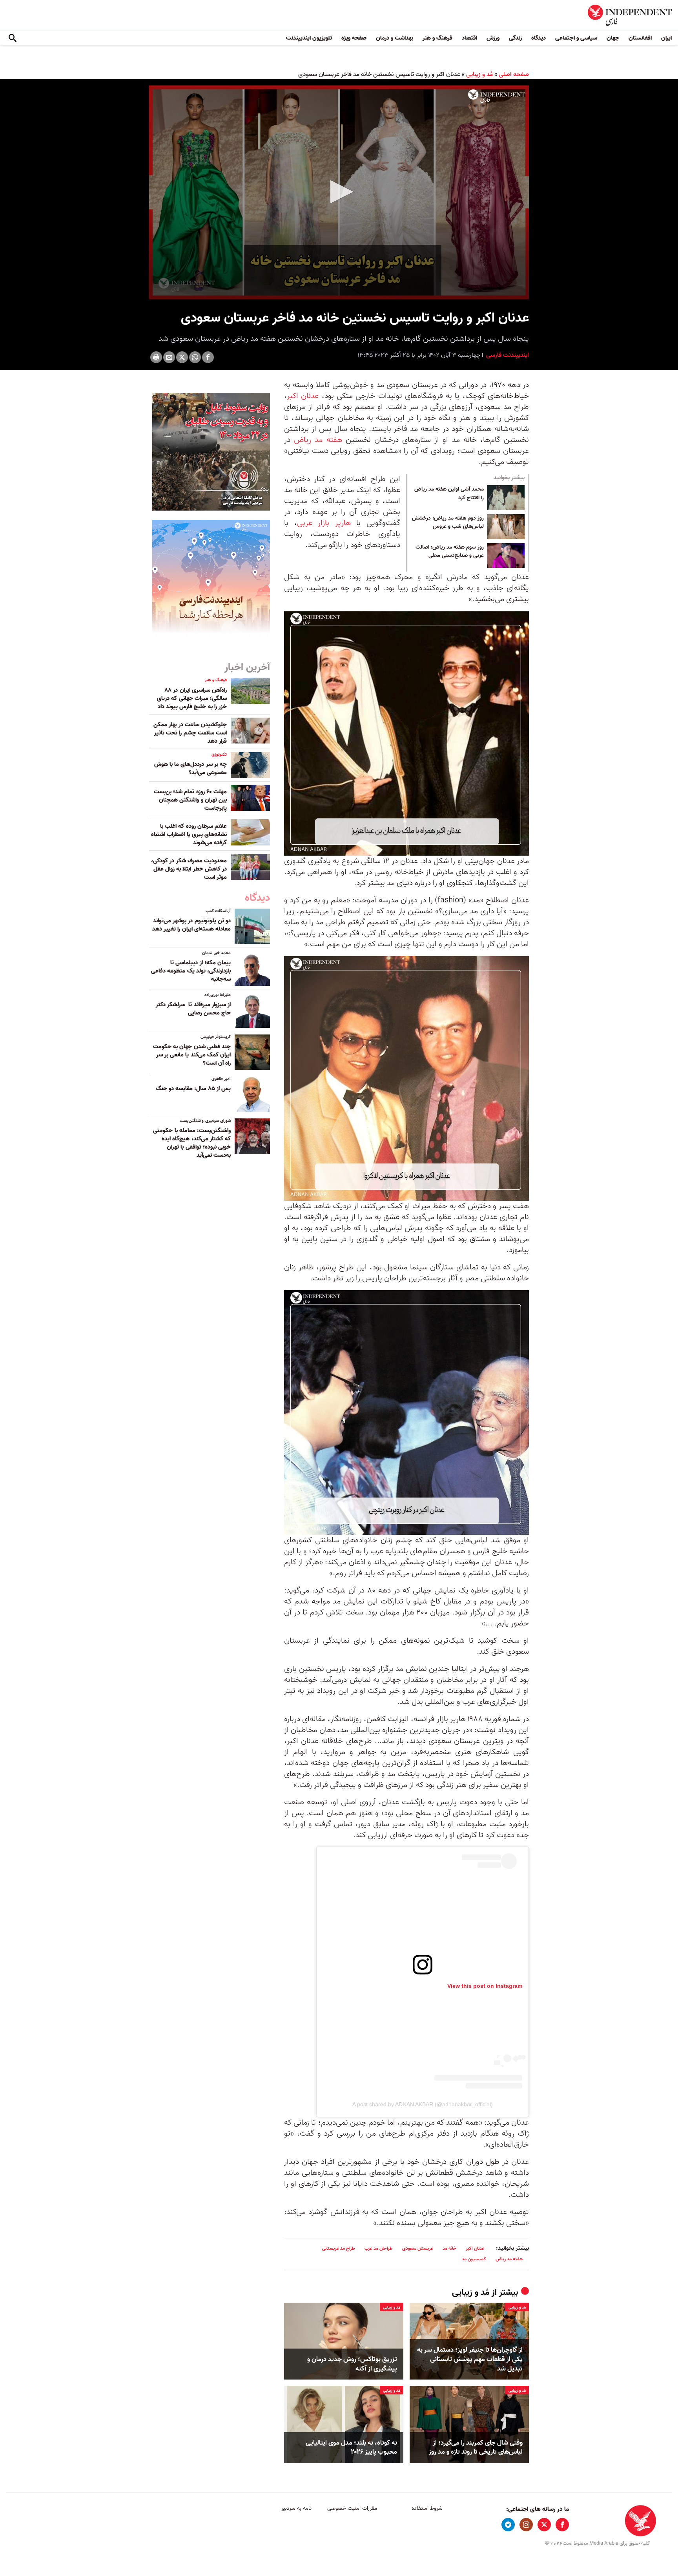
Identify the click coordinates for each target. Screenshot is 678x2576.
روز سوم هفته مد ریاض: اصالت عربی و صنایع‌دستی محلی (450, 552)
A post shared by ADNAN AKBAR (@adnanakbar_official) (423, 2104)
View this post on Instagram (485, 1986)
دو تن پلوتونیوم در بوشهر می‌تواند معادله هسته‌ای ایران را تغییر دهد (191, 925)
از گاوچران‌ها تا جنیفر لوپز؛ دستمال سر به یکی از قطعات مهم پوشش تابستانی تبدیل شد (470, 2359)
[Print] (156, 357)
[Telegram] (508, 2525)
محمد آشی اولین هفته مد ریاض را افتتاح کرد (449, 494)
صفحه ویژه (354, 38)
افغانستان (640, 38)
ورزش (493, 38)
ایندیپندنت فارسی (507, 355)
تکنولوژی (219, 754)
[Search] (13, 38)
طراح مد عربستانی (339, 2248)
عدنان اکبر (303, 396)
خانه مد (449, 2248)
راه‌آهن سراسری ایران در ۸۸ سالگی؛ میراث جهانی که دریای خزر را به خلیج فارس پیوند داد (192, 698)
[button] (339, 192)
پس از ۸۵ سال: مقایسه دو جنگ (193, 1089)
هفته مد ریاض (318, 440)
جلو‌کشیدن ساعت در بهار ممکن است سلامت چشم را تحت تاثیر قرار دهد (190, 733)
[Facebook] (208, 357)
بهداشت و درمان (395, 38)
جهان (613, 38)
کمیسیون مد (474, 2259)
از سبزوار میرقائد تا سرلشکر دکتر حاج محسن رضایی (193, 1009)
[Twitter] (182, 357)
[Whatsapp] (195, 357)
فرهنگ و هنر (437, 38)
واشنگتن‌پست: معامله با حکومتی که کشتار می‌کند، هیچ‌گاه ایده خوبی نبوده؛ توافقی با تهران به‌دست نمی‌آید (192, 1143)
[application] (339, 192)
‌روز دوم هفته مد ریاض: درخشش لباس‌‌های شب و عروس (448, 523)
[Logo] (497, 96)
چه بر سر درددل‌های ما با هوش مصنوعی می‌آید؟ (190, 768)
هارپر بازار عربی (324, 523)
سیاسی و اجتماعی (576, 38)
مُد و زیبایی (479, 75)
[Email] (169, 357)
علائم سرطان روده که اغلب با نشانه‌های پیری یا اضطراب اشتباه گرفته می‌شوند (189, 834)
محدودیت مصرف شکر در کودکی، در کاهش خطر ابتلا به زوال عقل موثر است (189, 869)
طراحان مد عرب (379, 2248)
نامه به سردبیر (296, 2508)
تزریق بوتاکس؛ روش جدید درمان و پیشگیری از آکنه (352, 2364)
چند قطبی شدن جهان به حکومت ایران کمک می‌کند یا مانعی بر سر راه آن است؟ (192, 1055)
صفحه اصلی (514, 75)
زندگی (515, 38)
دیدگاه (539, 38)
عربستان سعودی (418, 2248)
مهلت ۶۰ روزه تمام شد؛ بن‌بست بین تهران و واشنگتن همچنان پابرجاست (190, 800)
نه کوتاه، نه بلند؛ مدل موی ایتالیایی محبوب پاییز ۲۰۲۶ (351, 2448)
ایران (666, 38)
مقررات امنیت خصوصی (352, 2508)
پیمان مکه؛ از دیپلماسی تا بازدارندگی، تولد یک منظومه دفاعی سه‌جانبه (191, 971)
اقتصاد (469, 38)
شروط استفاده (427, 2508)
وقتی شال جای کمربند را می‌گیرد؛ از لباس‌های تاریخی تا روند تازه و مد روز (476, 2448)
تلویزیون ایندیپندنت (309, 38)
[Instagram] (526, 2525)
